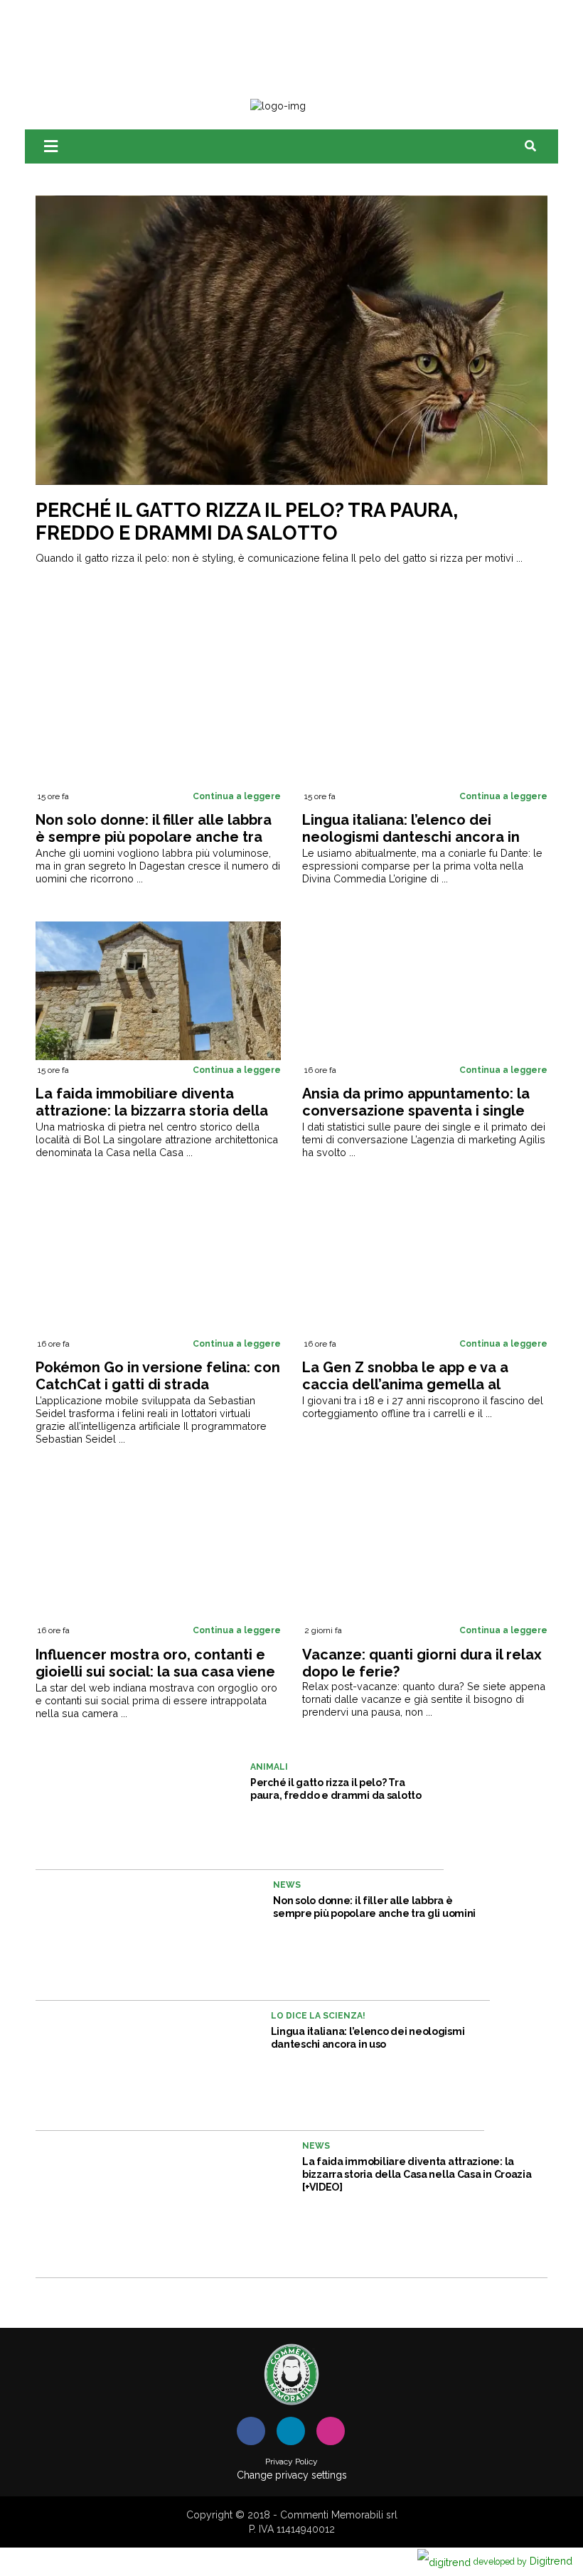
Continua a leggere (237, 796)
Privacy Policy (291, 2462)
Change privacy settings (292, 2475)
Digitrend (523, 2561)
